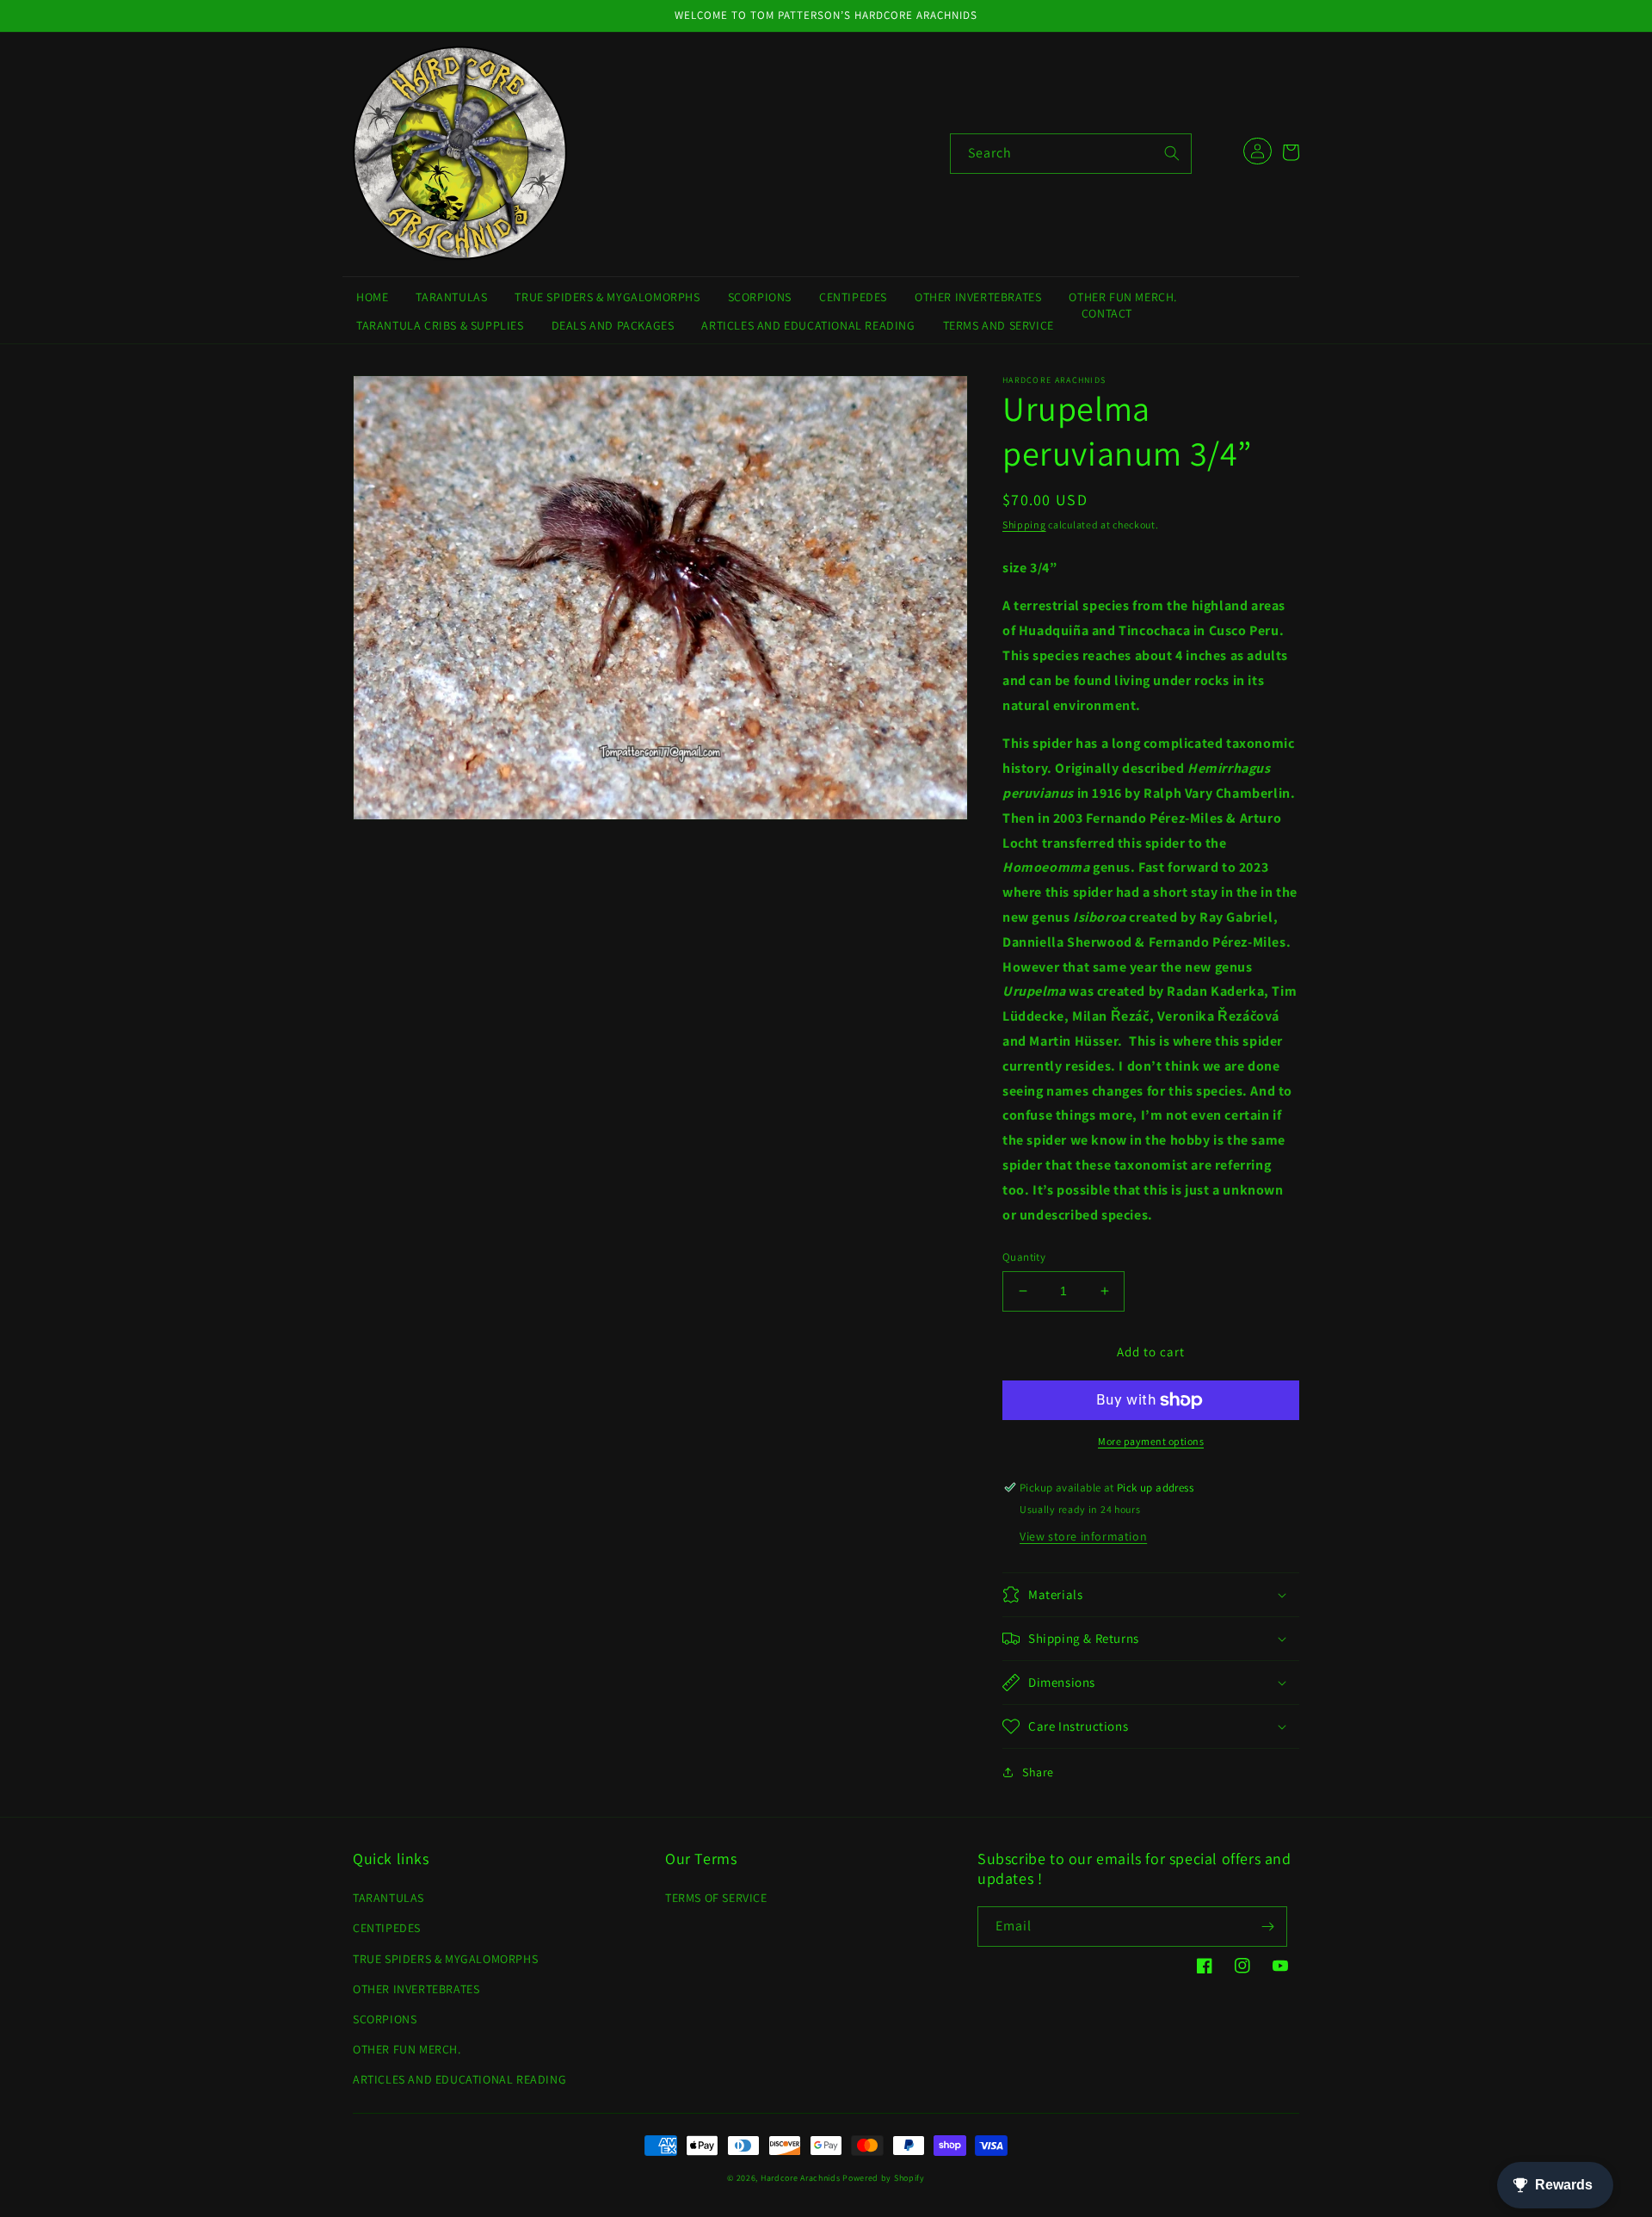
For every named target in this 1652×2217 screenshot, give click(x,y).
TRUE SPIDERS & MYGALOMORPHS (445, 1959)
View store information (1083, 1536)
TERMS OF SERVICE (716, 1898)
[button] (1291, 152)
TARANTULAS (388, 1898)
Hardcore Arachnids (801, 2178)
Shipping (1024, 525)
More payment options (1151, 1441)
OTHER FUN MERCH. (407, 2049)
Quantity (1024, 1257)
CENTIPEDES (387, 1928)
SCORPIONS (385, 2019)
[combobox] (1071, 154)
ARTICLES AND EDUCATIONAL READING (459, 2079)
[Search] (1172, 153)
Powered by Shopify (884, 2178)
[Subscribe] (1267, 1927)
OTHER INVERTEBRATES (416, 1989)
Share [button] (1038, 1772)
